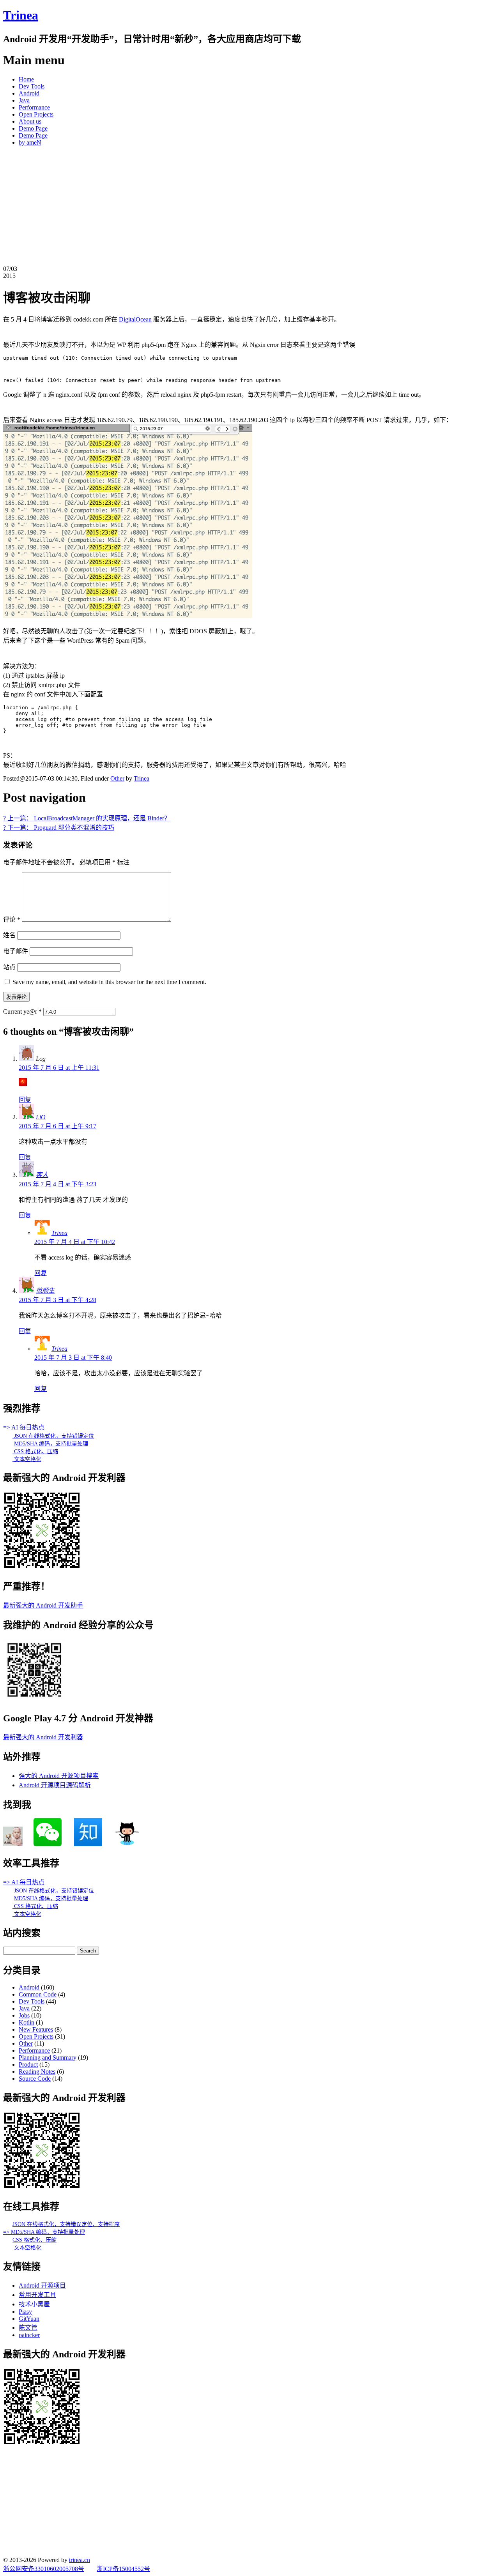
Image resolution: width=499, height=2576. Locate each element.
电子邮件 (16, 951)
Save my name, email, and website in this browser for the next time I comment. (109, 982)
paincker (29, 2335)
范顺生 (45, 1291)
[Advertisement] (249, 207)
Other (117, 778)
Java (24, 100)
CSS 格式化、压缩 (35, 1451)
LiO (41, 1117)
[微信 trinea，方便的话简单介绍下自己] (48, 1844)
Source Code (35, 2079)
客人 (42, 1175)
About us (30, 121)
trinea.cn (80, 2560)
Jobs (24, 2015)
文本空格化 (27, 1459)
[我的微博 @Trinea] (13, 1844)
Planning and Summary (48, 2057)
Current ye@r (22, 1011)
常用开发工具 (37, 2295)
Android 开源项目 (42, 2285)
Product (28, 2065)
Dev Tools (32, 86)
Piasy (25, 2312)
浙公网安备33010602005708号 (44, 2569)
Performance (34, 107)
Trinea (21, 15)
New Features (36, 2029)
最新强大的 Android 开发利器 (43, 1737)
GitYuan (29, 2319)
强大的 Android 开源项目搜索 (59, 1776)
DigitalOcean (135, 319)
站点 (9, 967)
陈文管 (28, 2328)
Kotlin (27, 2022)
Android (29, 93)
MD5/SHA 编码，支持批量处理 (51, 1444)
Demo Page (33, 128)
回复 (25, 1100)
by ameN (30, 142)
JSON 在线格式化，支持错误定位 (53, 1436)
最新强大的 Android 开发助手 (43, 1605)
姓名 (9, 935)
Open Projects (36, 114)
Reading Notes (37, 2072)
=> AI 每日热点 (24, 1427)
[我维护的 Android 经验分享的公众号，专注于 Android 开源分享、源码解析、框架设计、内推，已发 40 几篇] (34, 1699)
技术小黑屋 (34, 2304)
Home (26, 79)
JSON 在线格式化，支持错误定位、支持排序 (66, 2224)
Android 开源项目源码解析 (55, 1785)
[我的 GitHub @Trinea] (127, 1844)
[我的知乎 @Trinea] (88, 1844)
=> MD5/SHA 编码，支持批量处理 (44, 2232)
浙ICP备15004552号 (123, 2569)
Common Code (38, 1994)
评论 (12, 920)
